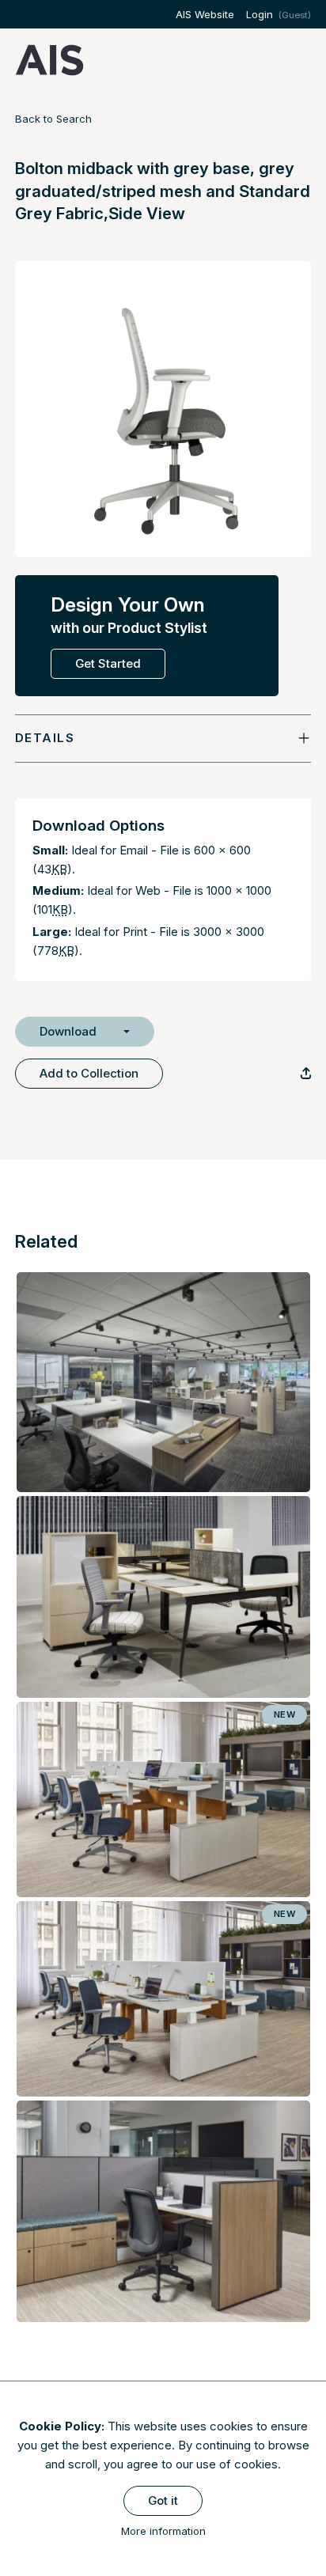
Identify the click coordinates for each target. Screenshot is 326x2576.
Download (68, 1031)
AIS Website (205, 14)
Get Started (108, 663)
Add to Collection (89, 1073)
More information (163, 2531)
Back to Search (53, 119)
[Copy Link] (306, 1073)
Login (260, 14)
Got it (163, 2500)
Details (45, 738)
